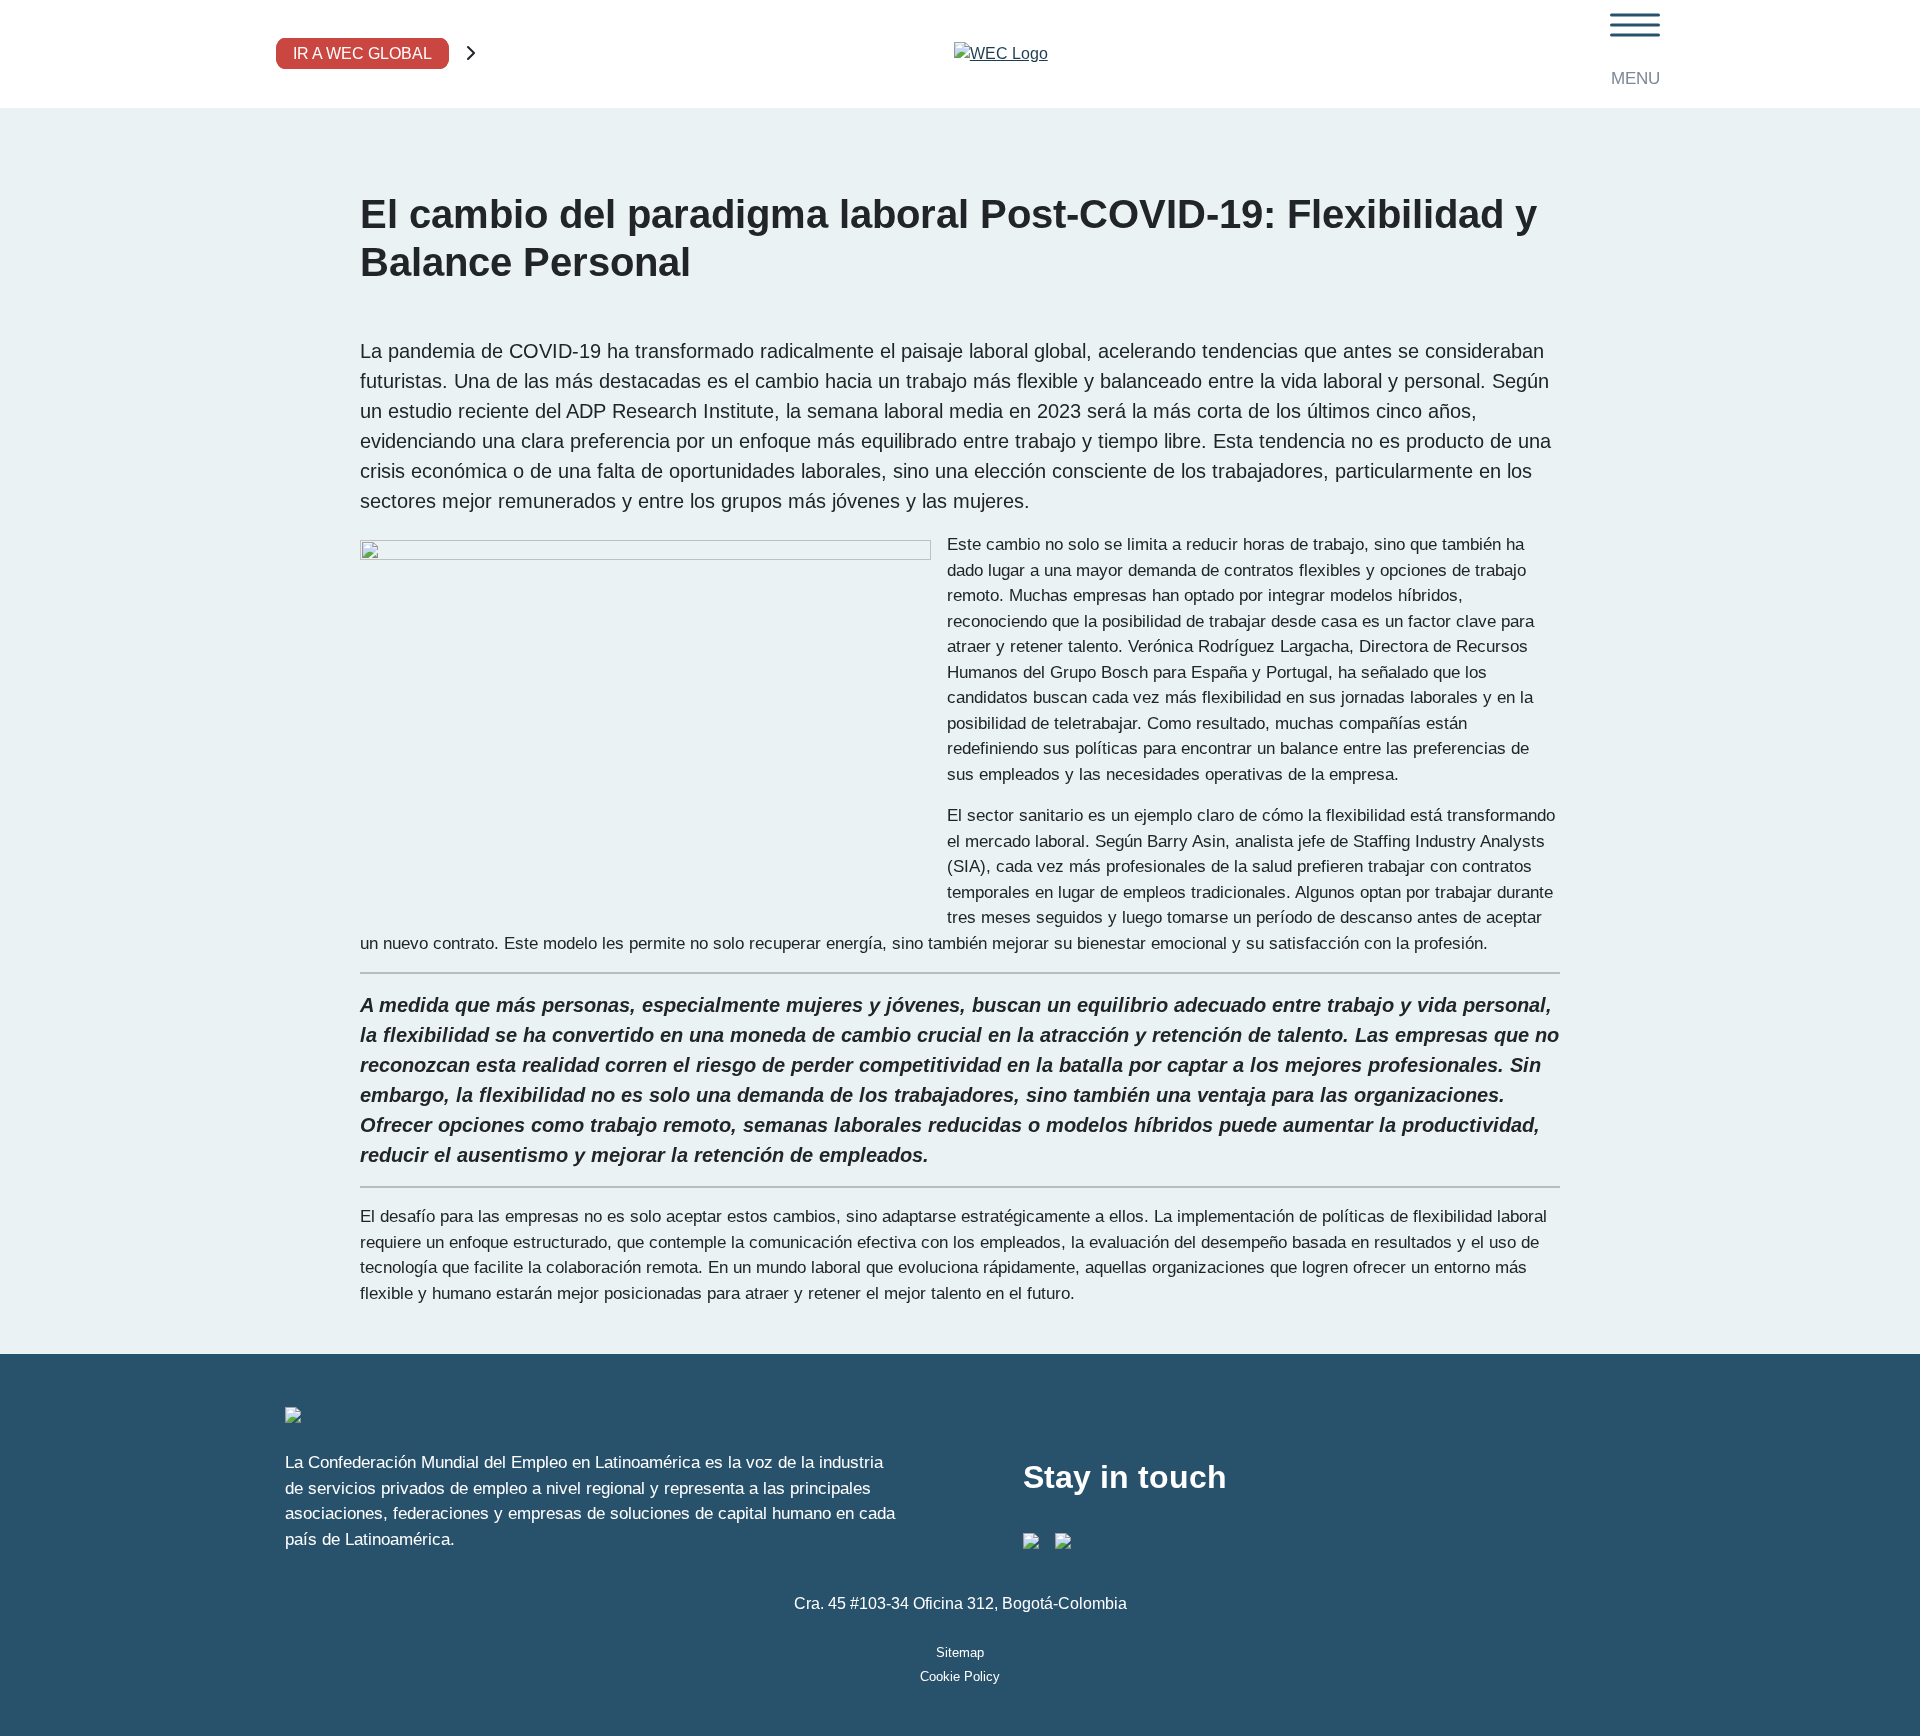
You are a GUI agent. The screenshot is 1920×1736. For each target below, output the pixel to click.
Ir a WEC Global (362, 53)
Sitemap (960, 1652)
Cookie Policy (960, 1676)
